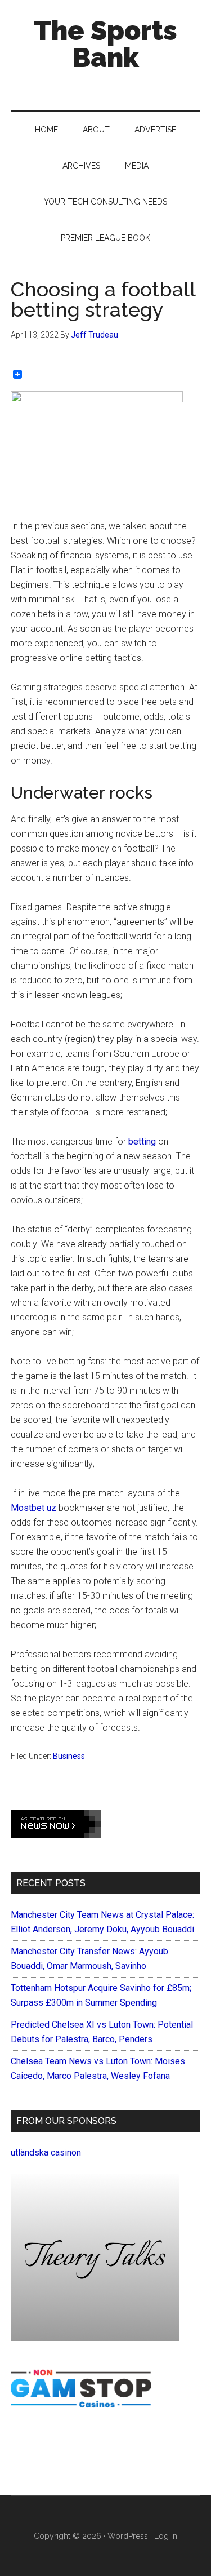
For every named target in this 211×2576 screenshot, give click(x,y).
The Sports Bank (105, 44)
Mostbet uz (33, 1508)
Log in (166, 2536)
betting (142, 1141)
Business (69, 1756)
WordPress (128, 2536)
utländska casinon (46, 2152)
